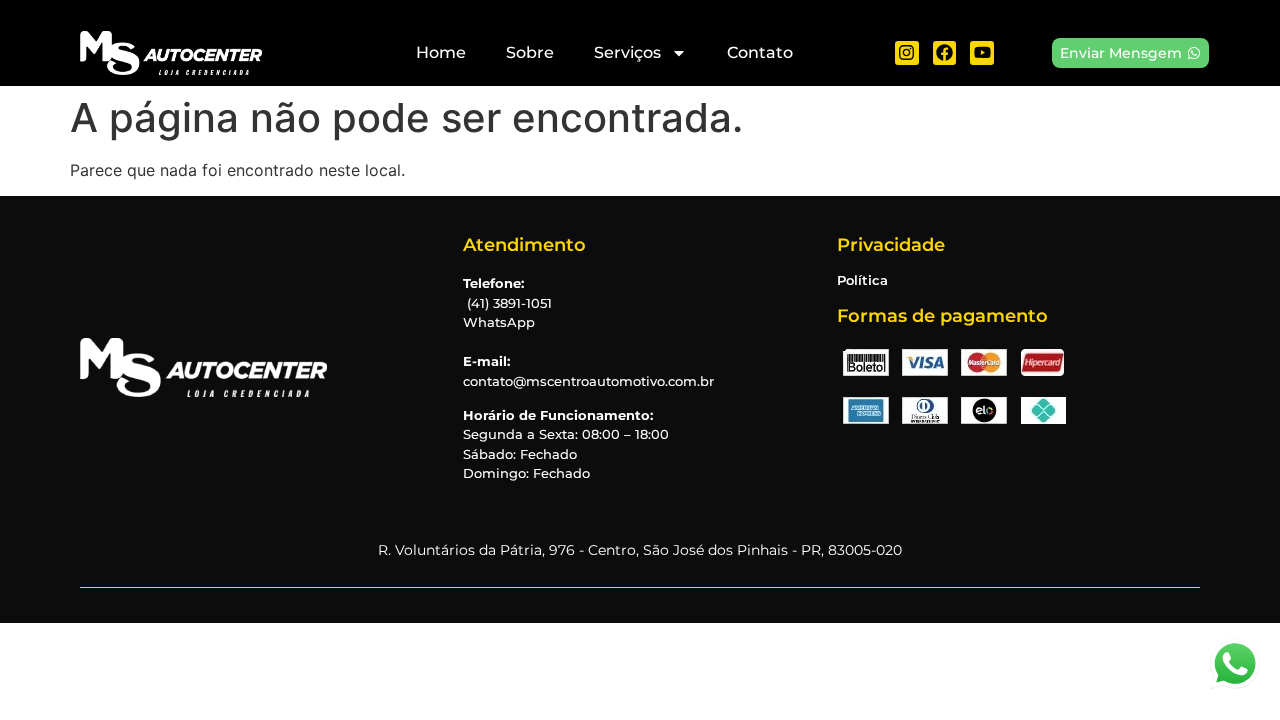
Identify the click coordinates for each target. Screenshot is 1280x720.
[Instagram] (907, 53)
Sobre (530, 52)
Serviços (627, 52)
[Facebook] (945, 53)
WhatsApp (499, 322)
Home (441, 52)
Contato (760, 52)
